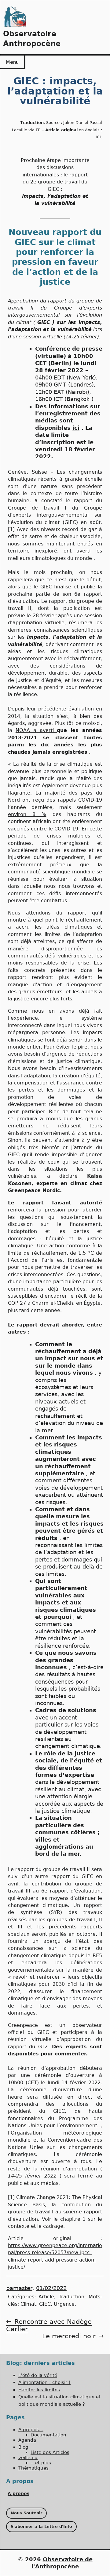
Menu (12, 62)
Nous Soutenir (26, 2513)
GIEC (45, 2304)
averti (83, 551)
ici (76, 428)
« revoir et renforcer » (37, 1977)
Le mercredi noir (69, 2336)
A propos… (31, 2430)
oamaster (19, 2288)
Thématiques (33, 2468)
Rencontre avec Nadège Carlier (49, 2325)
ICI (98, 137)
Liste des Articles (50, 2452)
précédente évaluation (66, 709)
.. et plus (41, 2463)
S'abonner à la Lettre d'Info (41, 2526)
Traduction (71, 2297)
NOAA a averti (36, 730)
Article (46, 2297)
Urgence (64, 2304)
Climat (28, 2304)
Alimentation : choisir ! (44, 2382)
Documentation (48, 2435)
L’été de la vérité (38, 2375)
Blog (23, 2447)
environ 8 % (27, 814)
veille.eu (28, 2458)
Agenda (27, 2440)
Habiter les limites (39, 2390)
